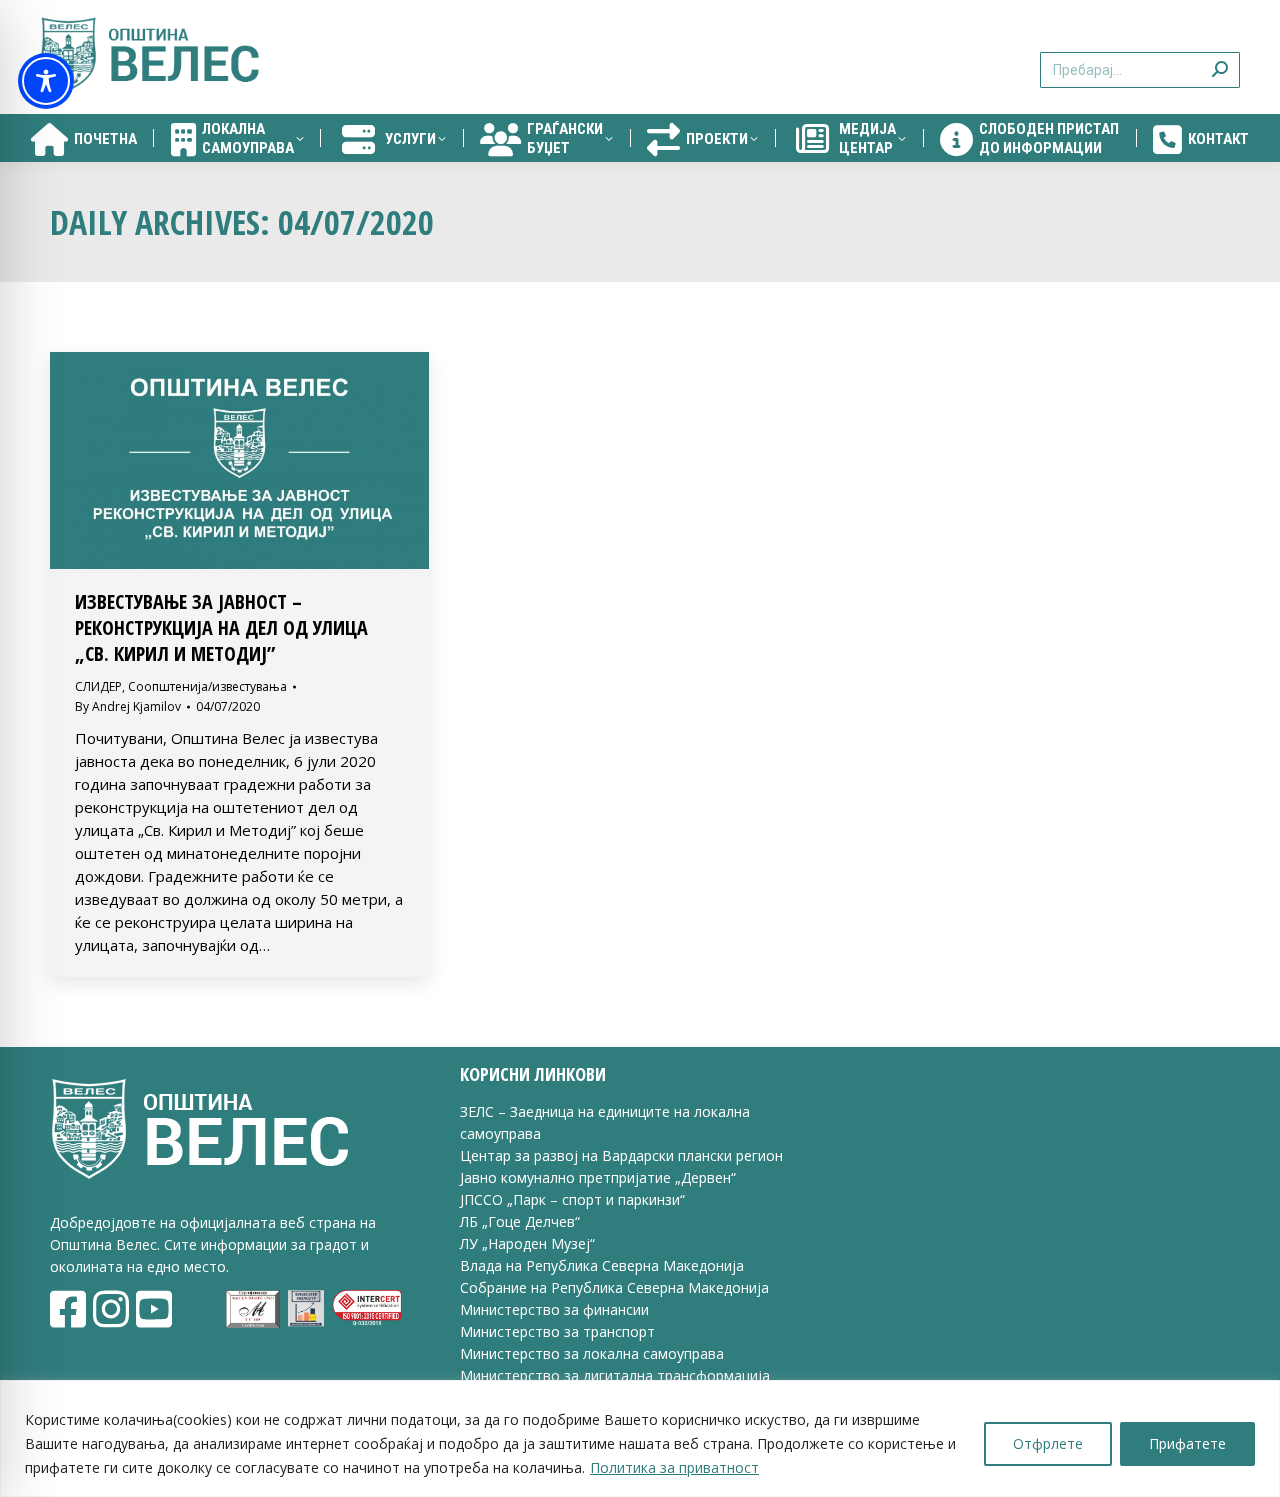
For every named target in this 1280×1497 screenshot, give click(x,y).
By (128, 706)
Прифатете (1187, 1443)
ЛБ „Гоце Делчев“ (520, 1221)
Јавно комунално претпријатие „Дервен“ (598, 1177)
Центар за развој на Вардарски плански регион (621, 1155)
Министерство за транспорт (559, 1331)
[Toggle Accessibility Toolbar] (46, 81)
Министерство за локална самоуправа (592, 1353)
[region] (640, 1438)
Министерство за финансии (554, 1309)
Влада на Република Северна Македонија (602, 1265)
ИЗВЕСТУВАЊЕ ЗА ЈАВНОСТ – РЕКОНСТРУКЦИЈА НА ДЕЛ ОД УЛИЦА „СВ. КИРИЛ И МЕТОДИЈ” (221, 627)
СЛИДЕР (98, 686)
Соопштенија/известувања (207, 686)
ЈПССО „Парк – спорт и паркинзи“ (572, 1199)
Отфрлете (1048, 1443)
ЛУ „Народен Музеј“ (527, 1243)
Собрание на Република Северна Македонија (614, 1287)
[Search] (1220, 57)
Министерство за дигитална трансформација (615, 1375)
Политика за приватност (674, 1467)
